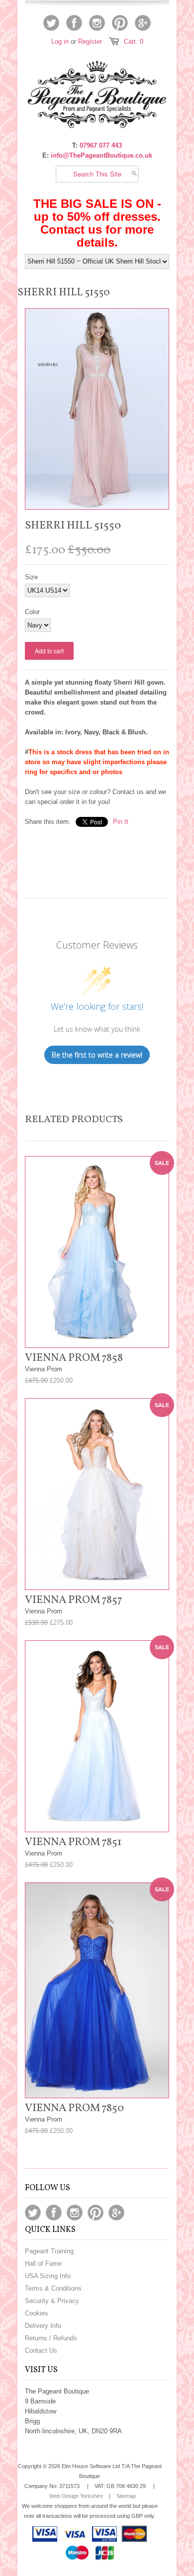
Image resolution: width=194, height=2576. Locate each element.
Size (31, 577)
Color (32, 612)
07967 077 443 (101, 145)
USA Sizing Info (48, 2276)
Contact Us (41, 2351)
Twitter (51, 23)
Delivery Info (43, 2326)
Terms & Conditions (53, 2288)
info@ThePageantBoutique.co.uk (101, 155)
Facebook (74, 23)
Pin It (121, 822)
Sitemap (126, 2496)
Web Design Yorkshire (76, 2496)
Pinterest (120, 23)
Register (90, 42)
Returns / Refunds (51, 2338)
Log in (60, 42)
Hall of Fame (43, 2264)
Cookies (37, 2313)
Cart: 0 (134, 42)
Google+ (143, 23)
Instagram (97, 23)
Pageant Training (49, 2251)
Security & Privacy (52, 2301)
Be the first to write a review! (97, 1055)
